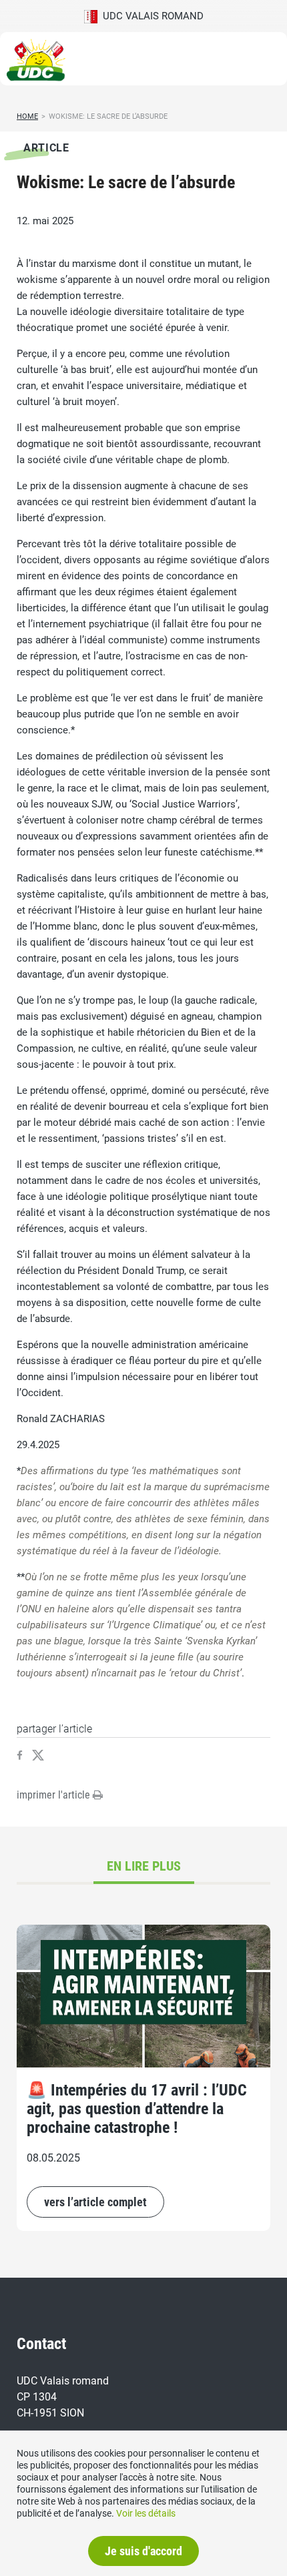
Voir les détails (146, 2513)
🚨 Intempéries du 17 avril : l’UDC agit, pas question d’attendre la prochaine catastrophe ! (137, 2109)
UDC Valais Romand (151, 16)
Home (27, 116)
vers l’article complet (95, 2202)
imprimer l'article (55, 1795)
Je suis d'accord (143, 2551)
